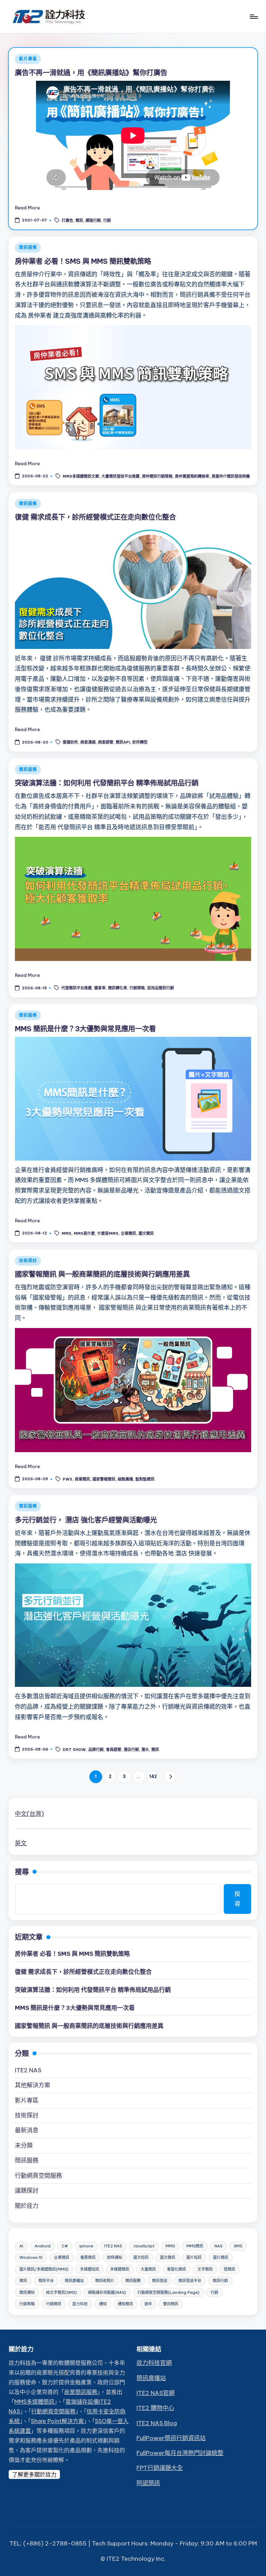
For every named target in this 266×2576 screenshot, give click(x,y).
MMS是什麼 (84, 1233)
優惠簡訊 (88, 2257)
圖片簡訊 (221, 2257)
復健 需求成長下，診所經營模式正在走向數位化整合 (95, 517)
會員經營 (114, 1750)
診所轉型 (140, 743)
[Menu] (253, 17)
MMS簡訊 (195, 2246)
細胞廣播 (125, 1479)
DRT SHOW (74, 1750)
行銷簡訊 (54, 2304)
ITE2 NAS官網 (156, 2393)
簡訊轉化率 (118, 988)
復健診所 (70, 743)
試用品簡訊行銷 (161, 988)
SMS (238, 2246)
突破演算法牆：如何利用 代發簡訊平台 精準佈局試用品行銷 (107, 783)
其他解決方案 (33, 2085)
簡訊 (79, 220)
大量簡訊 (148, 2269)
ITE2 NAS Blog (157, 2423)
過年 (148, 2304)
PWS (68, 1479)
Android (43, 2246)
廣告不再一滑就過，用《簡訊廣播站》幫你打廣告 (91, 73)
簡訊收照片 (105, 2281)
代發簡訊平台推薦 (77, 988)
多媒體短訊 (90, 2269)
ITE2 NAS (28, 2070)
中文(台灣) (29, 1814)
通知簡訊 (125, 2304)
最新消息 (27, 2130)
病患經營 (106, 743)
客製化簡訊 (176, 2269)
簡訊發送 (160, 2281)
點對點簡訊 (145, 1479)
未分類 (24, 2145)
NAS (218, 2246)
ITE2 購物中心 (155, 2408)
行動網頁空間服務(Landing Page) (169, 2292)
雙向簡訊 (171, 2304)
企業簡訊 (128, 1233)
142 (153, 1776)
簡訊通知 (27, 2292)
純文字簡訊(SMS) (61, 2292)
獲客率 (100, 988)
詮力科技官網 (154, 2363)
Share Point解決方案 (57, 2421)
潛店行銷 (131, 1750)
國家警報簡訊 (104, 1479)
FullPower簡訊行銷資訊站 (171, 2438)
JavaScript (144, 2246)
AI (21, 2246)
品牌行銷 (96, 1750)
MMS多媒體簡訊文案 (81, 477)
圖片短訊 (194, 2257)
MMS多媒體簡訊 (34, 2402)
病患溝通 (88, 743)
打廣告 (67, 220)
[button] (170, 1777)
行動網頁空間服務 (38, 2176)
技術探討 (28, 1261)
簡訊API (123, 743)
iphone (86, 2246)
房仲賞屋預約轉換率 (192, 477)
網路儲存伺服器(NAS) (107, 2292)
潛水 (145, 1750)
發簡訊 (229, 2269)
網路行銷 (93, 220)
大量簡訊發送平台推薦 (121, 477)
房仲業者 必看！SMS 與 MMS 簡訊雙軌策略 (83, 261)
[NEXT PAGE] (170, 1777)
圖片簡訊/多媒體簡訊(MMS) (44, 2269)
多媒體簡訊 (120, 2269)
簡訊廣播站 (74, 2281)
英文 (21, 1843)
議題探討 (27, 2191)
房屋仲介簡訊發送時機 (231, 477)
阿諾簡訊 (148, 2483)
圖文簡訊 (146, 1233)
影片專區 (28, 59)
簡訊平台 (46, 2281)
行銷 (107, 220)
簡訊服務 (28, 247)
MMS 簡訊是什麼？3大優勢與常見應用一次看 (85, 1029)
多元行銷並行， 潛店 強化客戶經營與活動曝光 (86, 1520)
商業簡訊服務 (81, 2392)
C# (65, 2246)
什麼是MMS (108, 1233)
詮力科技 (80, 2304)
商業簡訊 (82, 1479)
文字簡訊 (205, 2269)
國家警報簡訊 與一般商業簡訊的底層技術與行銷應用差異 (102, 1274)
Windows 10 (31, 2257)
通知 (103, 2304)
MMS (66, 1233)
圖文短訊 (141, 2257)
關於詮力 (27, 2206)
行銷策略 (137, 988)
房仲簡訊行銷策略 (157, 477)
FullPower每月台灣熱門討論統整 (180, 2453)
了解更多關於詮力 (34, 2474)
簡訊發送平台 (190, 2281)
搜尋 (22, 1872)
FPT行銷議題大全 (160, 2468)
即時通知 (115, 2257)
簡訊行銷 (220, 2281)
